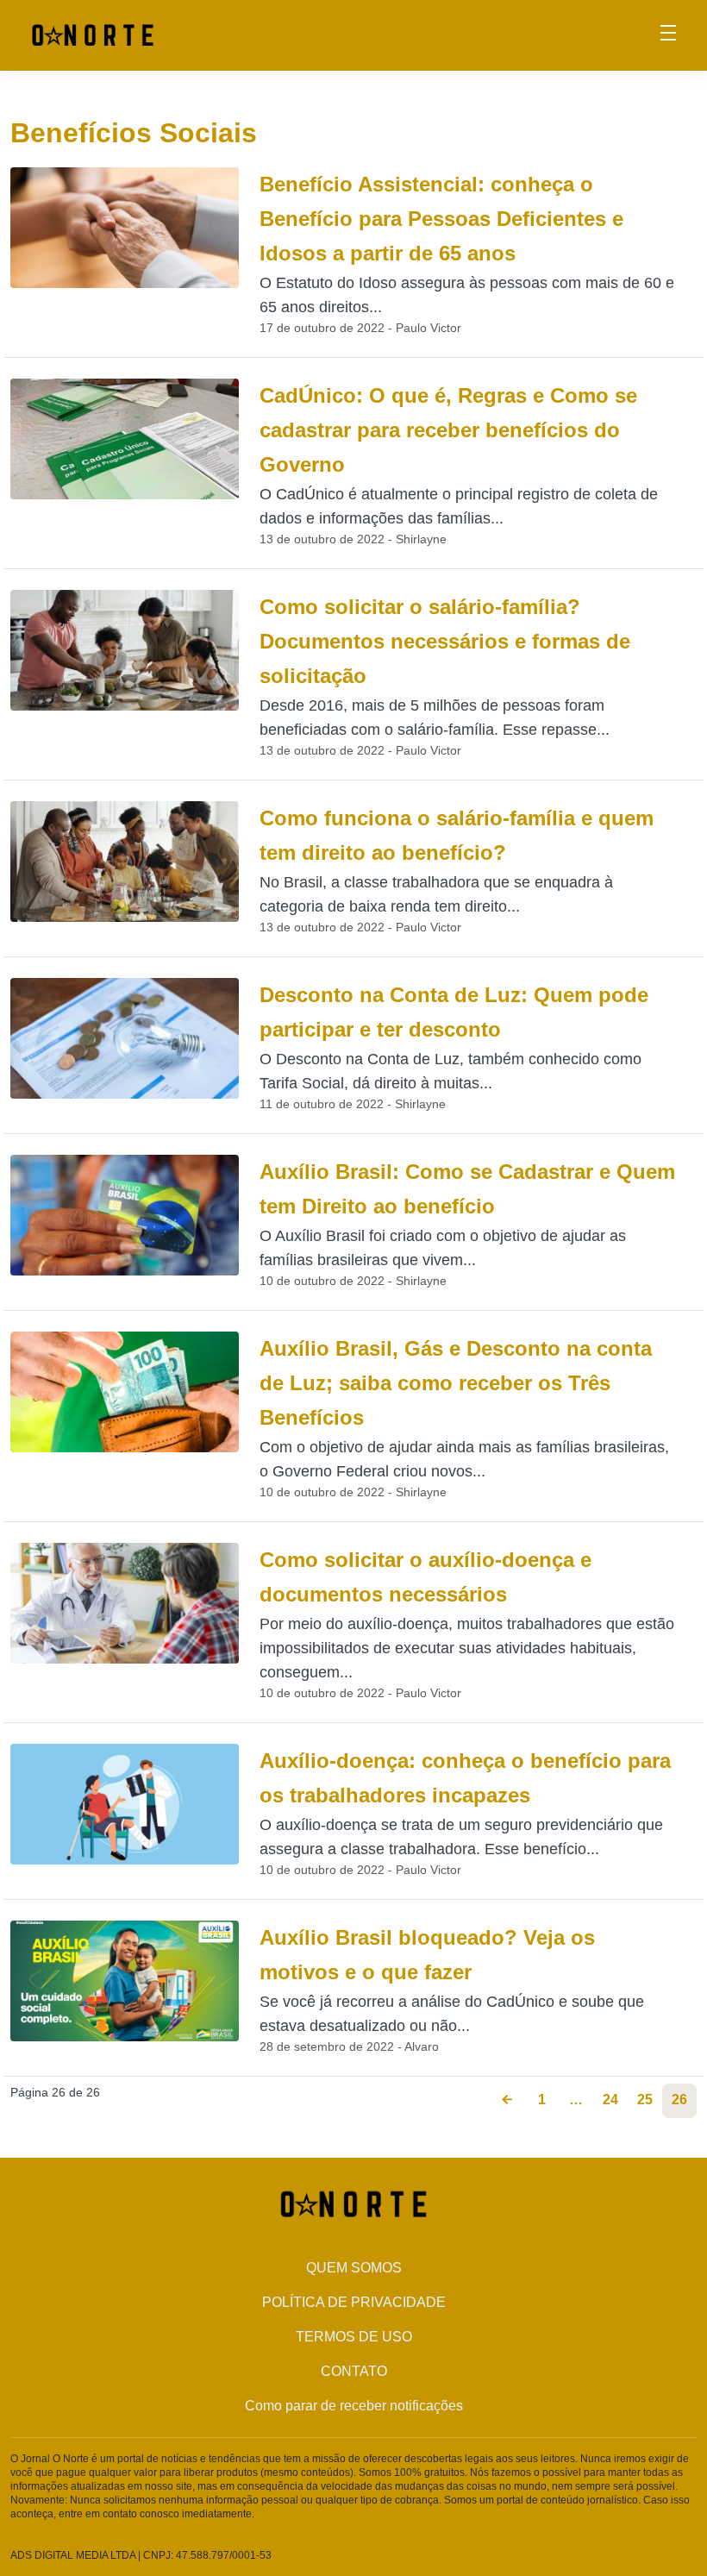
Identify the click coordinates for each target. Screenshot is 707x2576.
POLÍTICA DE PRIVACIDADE (354, 2302)
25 (645, 2100)
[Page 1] (507, 2101)
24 (610, 2100)
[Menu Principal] (668, 35)
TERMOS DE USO (354, 2337)
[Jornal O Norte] (93, 34)
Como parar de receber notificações (354, 2406)
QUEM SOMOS (354, 2268)
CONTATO (354, 2371)
